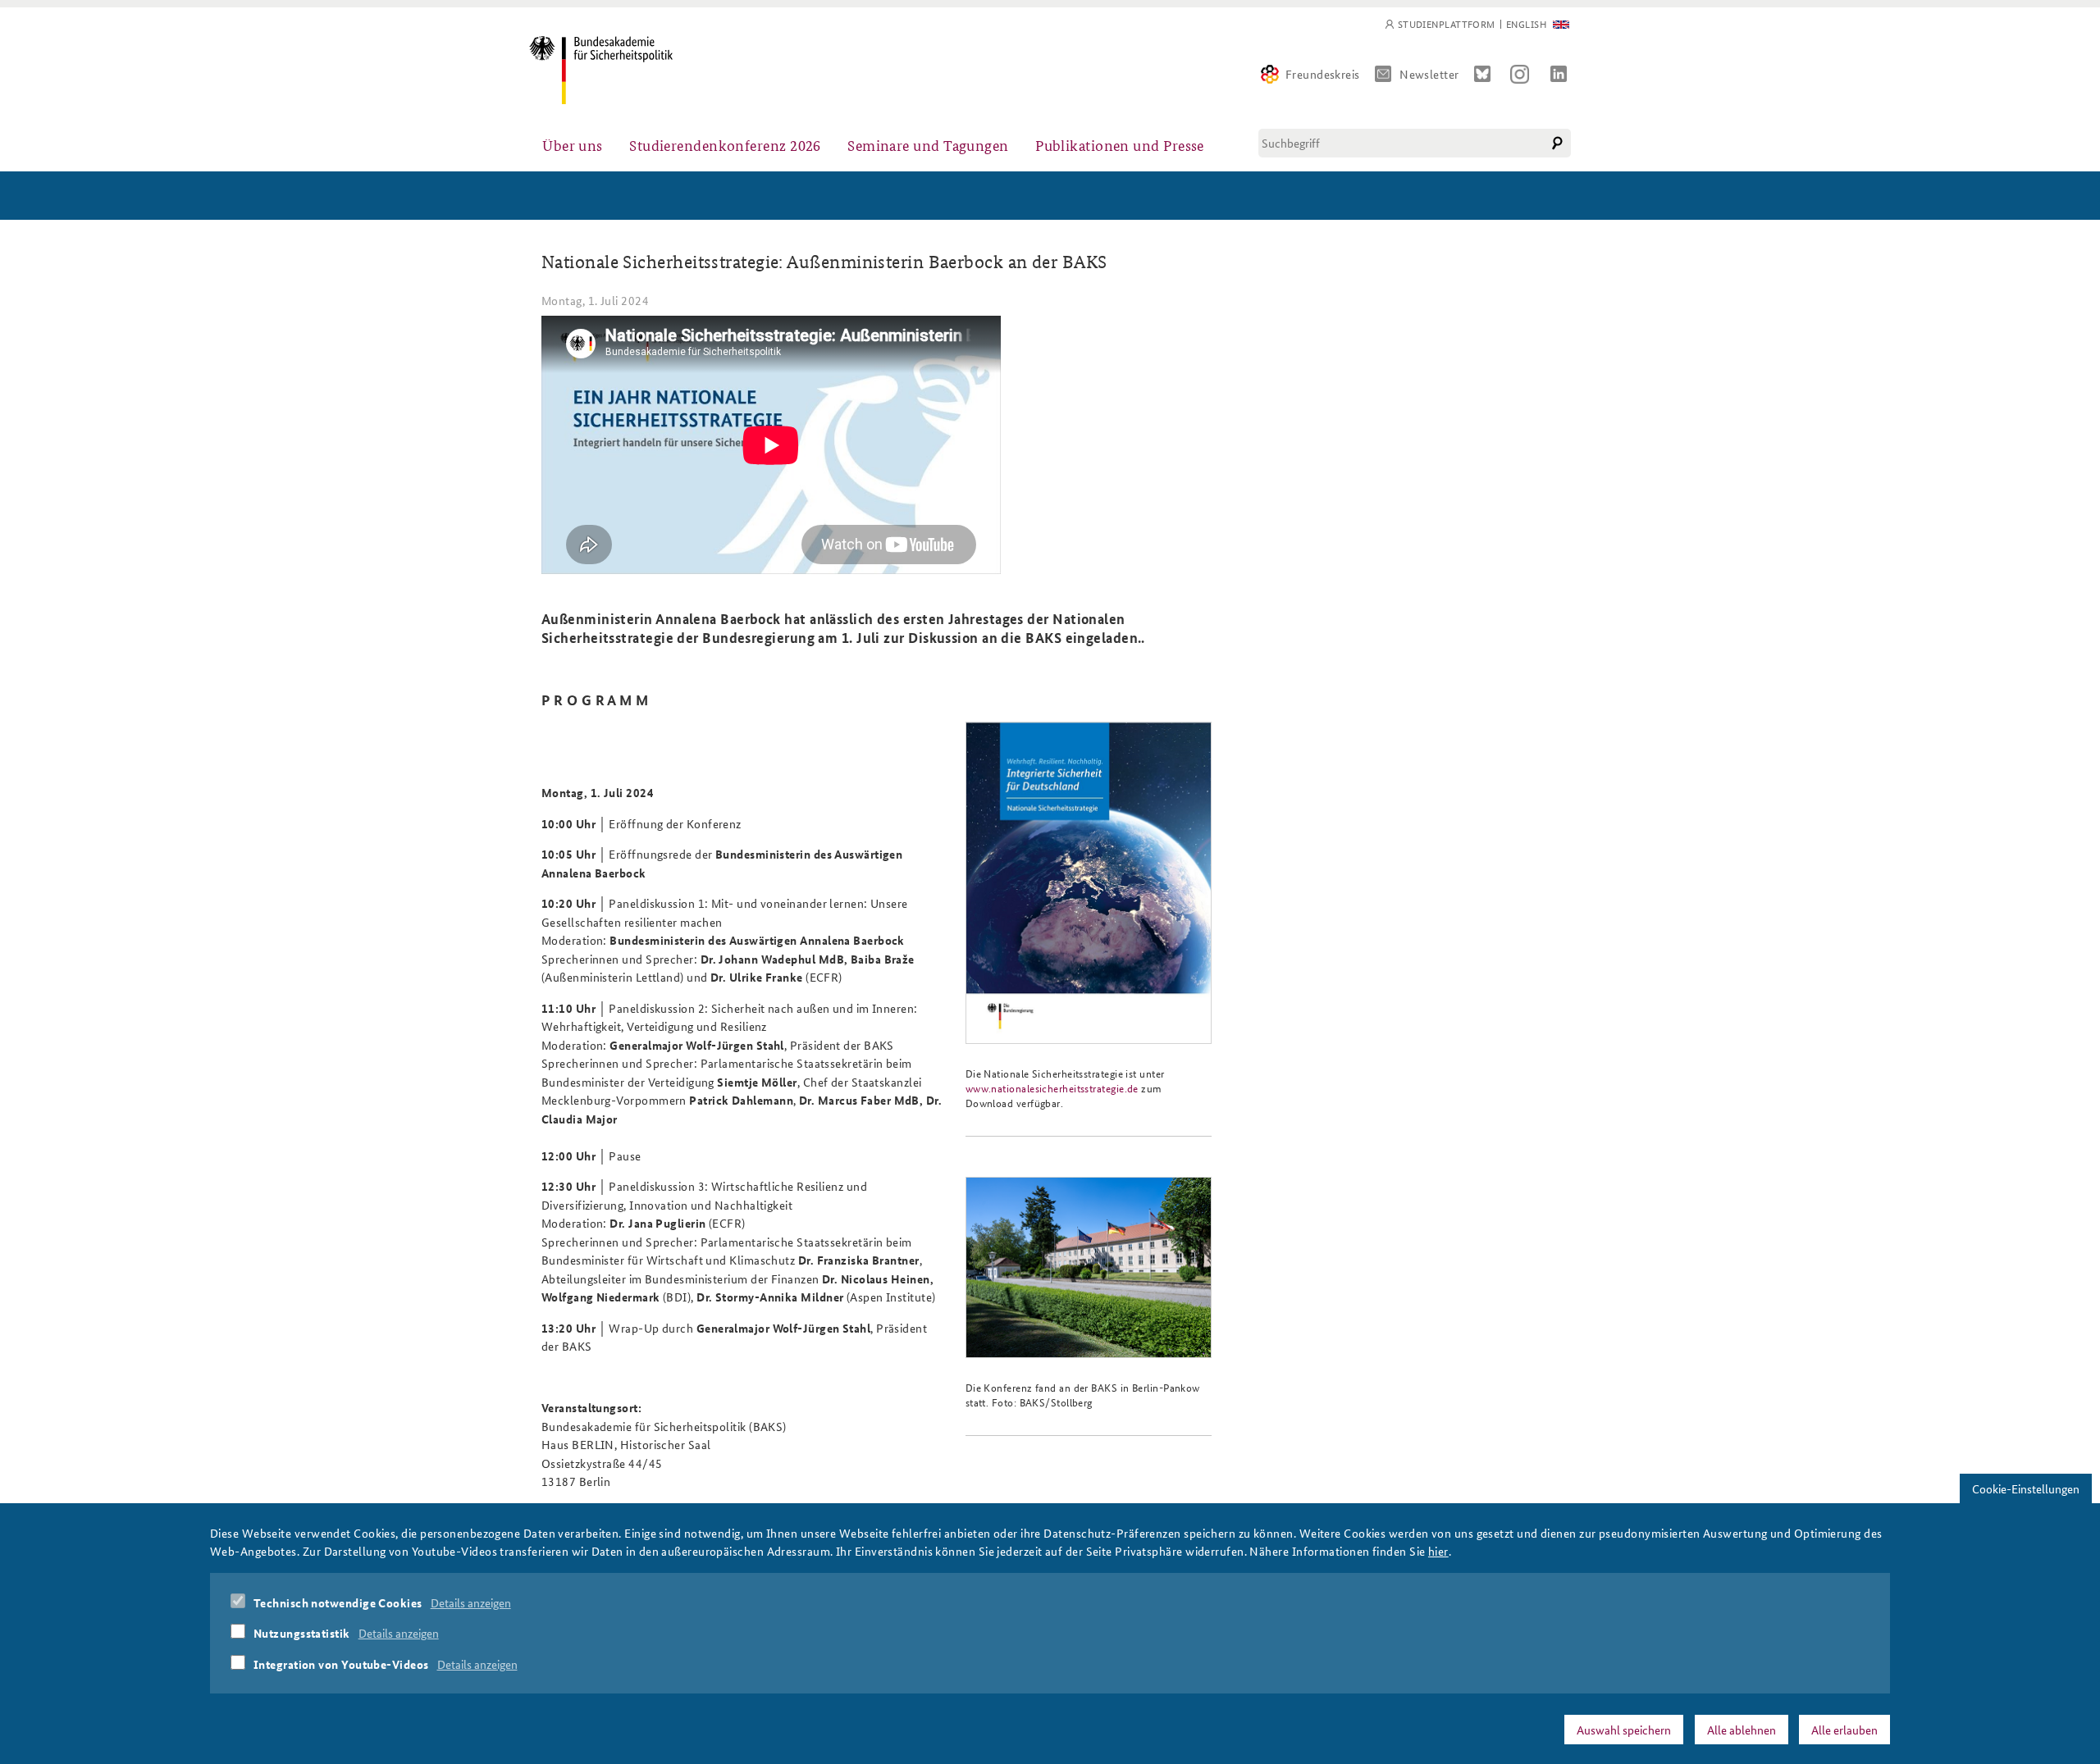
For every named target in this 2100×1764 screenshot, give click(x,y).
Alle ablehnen (1742, 1729)
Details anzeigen (471, 1602)
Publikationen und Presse (1120, 145)
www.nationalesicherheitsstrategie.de (1052, 1088)
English (1526, 24)
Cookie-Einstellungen (2026, 1488)
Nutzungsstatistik (302, 1633)
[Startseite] (601, 70)
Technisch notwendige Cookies (338, 1602)
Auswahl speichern (1624, 1729)
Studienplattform (1447, 24)
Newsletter (1429, 74)
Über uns (573, 145)
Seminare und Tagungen (928, 145)
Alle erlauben (1844, 1729)
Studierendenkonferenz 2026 (725, 145)
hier (1438, 1551)
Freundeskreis (1323, 74)
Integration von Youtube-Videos (341, 1664)
